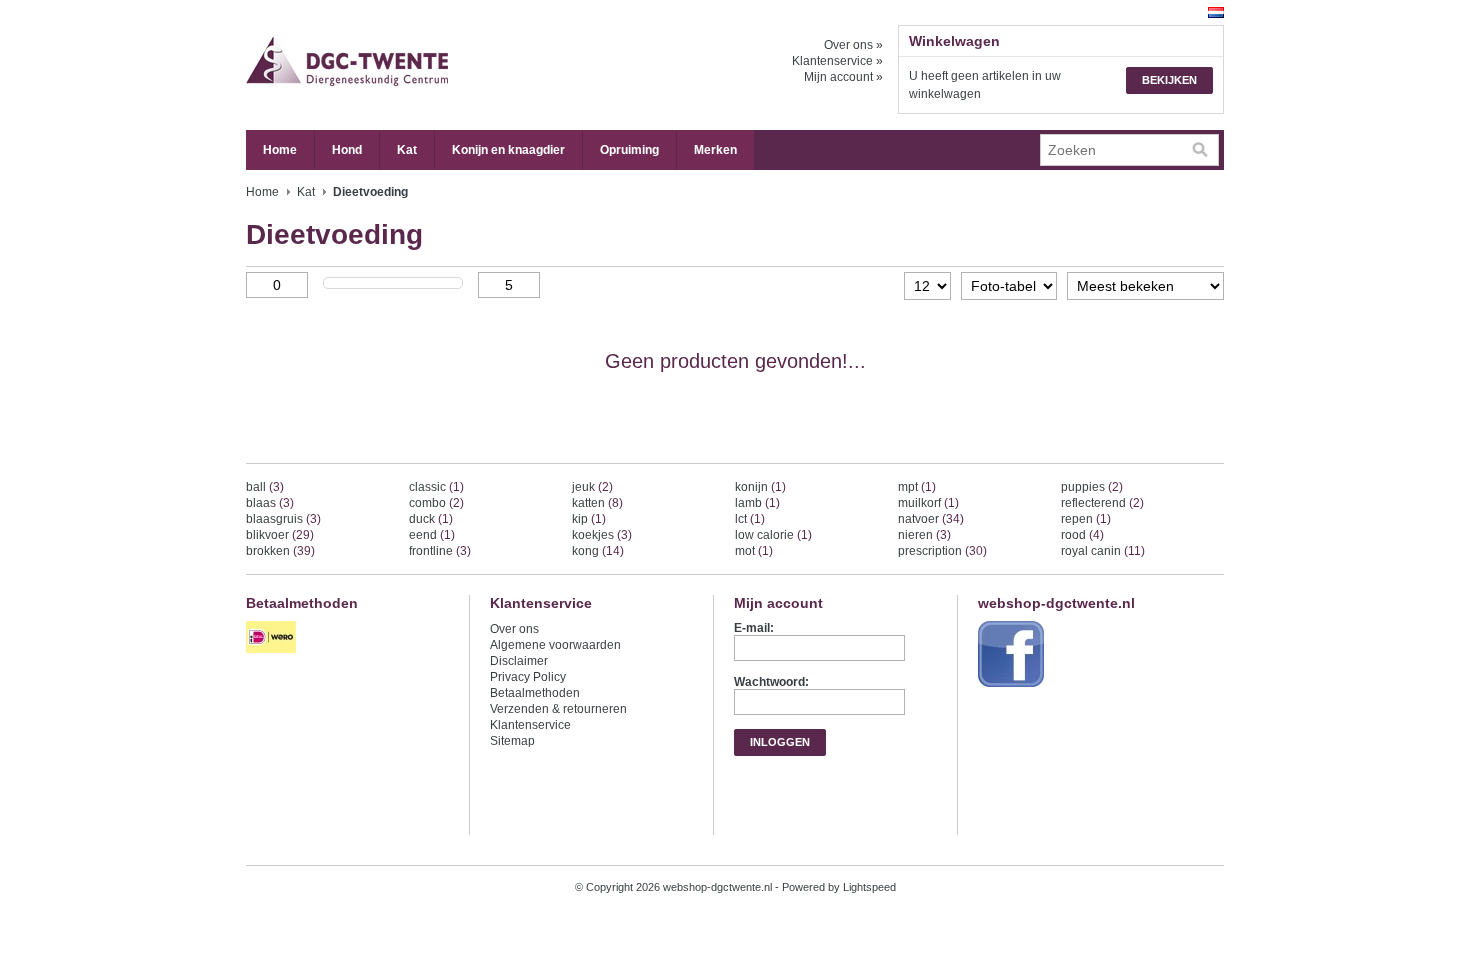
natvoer (931, 519)
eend (432, 535)
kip (589, 519)
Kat (407, 150)
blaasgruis (283, 519)
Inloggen (780, 742)
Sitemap (512, 741)
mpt (917, 487)
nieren (924, 535)
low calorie (773, 535)
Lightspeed (869, 887)
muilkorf (928, 503)
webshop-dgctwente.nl (446, 65)
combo (436, 503)
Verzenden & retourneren (558, 709)
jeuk (592, 487)
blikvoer (280, 535)
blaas (270, 503)
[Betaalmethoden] (273, 654)
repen (1086, 519)
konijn (760, 487)
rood (1082, 535)
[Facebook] (1013, 688)
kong (598, 551)
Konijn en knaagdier (508, 150)
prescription (942, 551)
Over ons (514, 629)
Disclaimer (519, 661)
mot (754, 551)
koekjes (602, 535)
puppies (1092, 487)
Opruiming (629, 150)
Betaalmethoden (535, 693)
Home (280, 150)
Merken (715, 150)
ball (265, 487)
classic (436, 487)
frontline (440, 551)
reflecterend (1102, 503)
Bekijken (1169, 80)
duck (431, 519)
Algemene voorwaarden (555, 645)
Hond (347, 150)
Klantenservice (530, 725)
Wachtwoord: (771, 682)
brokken (280, 551)
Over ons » (853, 45)
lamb (757, 503)
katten (597, 503)
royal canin (1103, 551)
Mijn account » (843, 77)
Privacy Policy (528, 677)
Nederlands (1216, 12)
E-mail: (754, 628)
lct (750, 519)
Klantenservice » (837, 61)
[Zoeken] (1200, 150)
